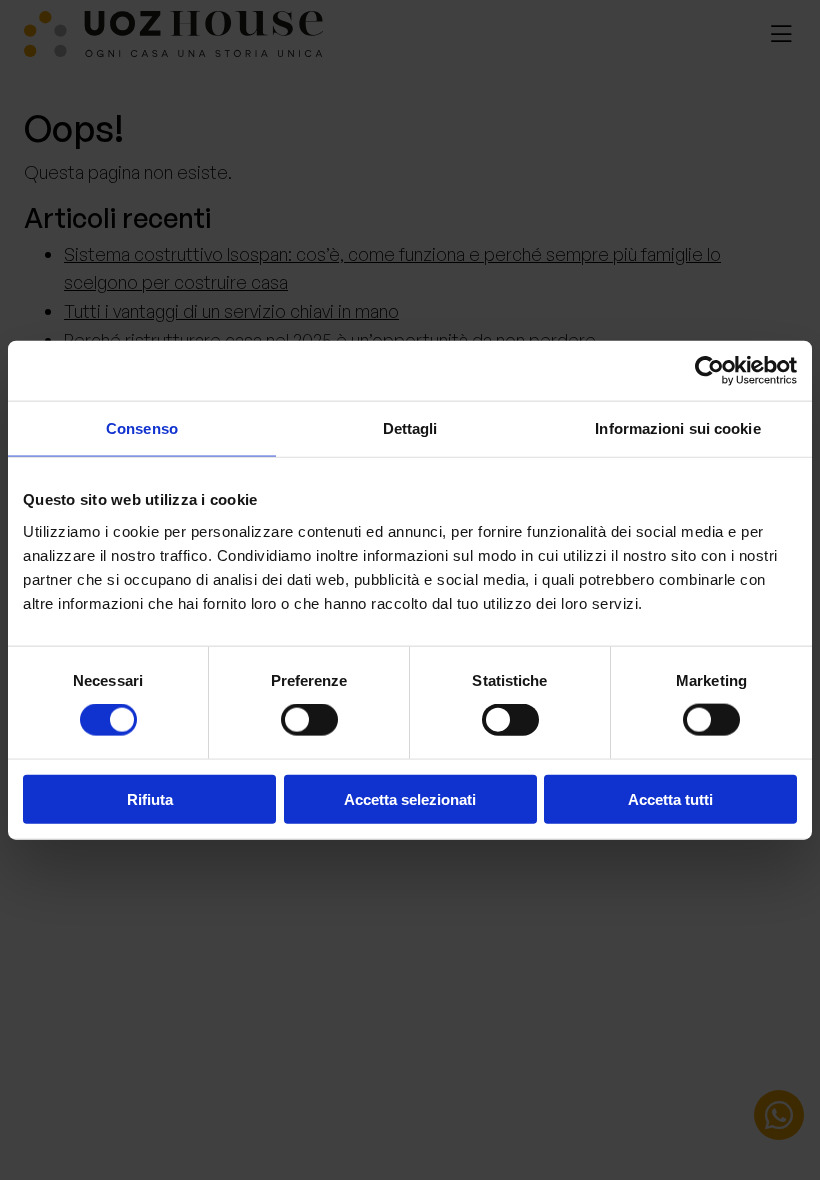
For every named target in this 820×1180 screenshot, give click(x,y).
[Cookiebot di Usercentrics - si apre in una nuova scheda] (709, 371)
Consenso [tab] (142, 428)
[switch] (309, 720)
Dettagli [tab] (410, 428)
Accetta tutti (670, 798)
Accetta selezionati (410, 798)
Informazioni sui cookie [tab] (677, 428)
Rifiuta (150, 798)
